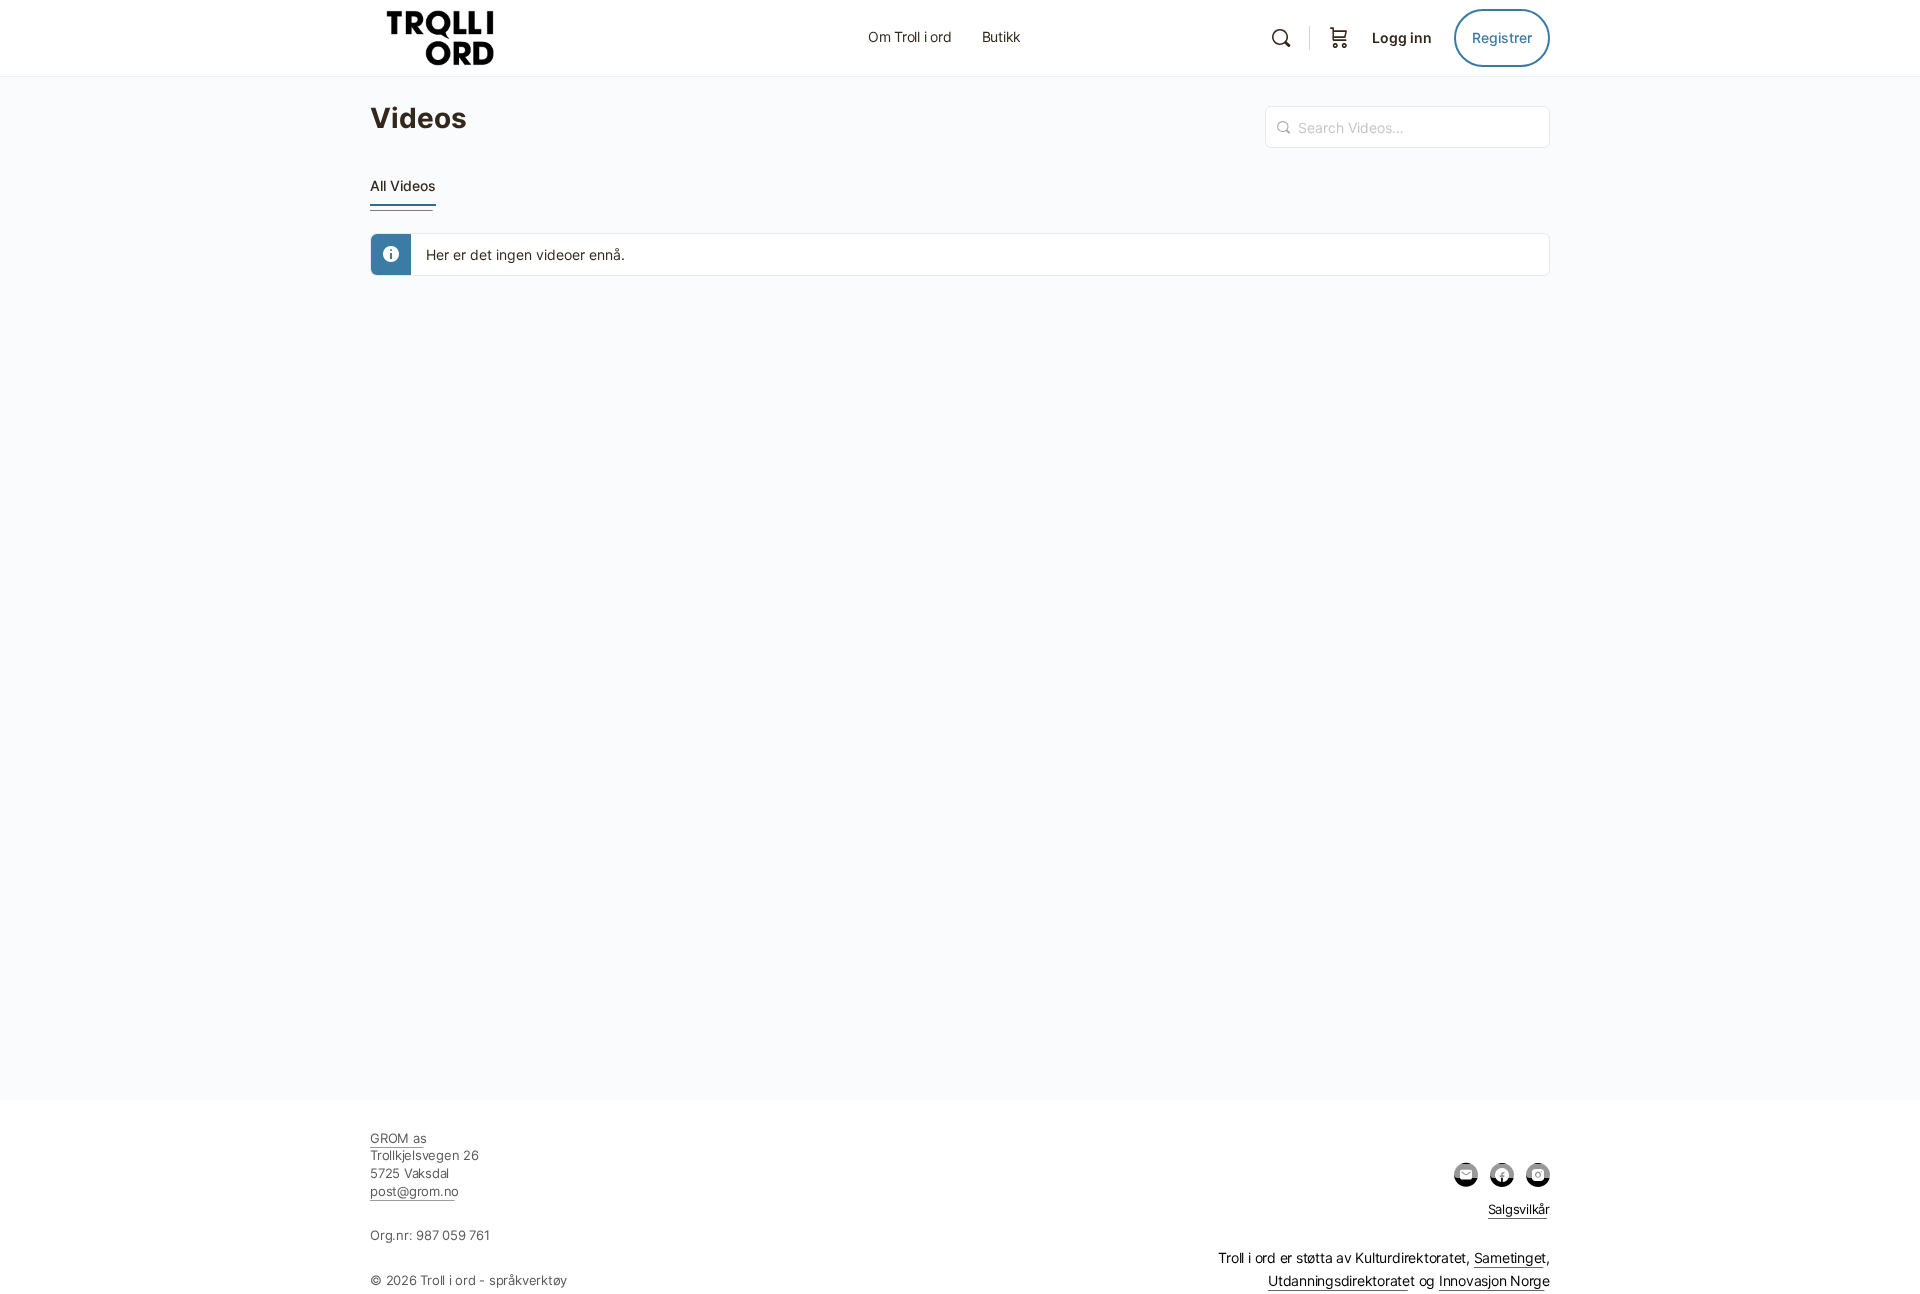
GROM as (398, 1138)
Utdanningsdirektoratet (1341, 1280)
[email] (1466, 1175)
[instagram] (1538, 1175)
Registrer (1502, 37)
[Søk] (1281, 38)
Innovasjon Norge (1494, 1280)
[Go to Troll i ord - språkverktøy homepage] (484, 36)
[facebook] (1502, 1175)
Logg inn (1402, 37)
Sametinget (1510, 1257)
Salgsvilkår (1519, 1209)
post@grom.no (414, 1191)
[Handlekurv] (1339, 38)
